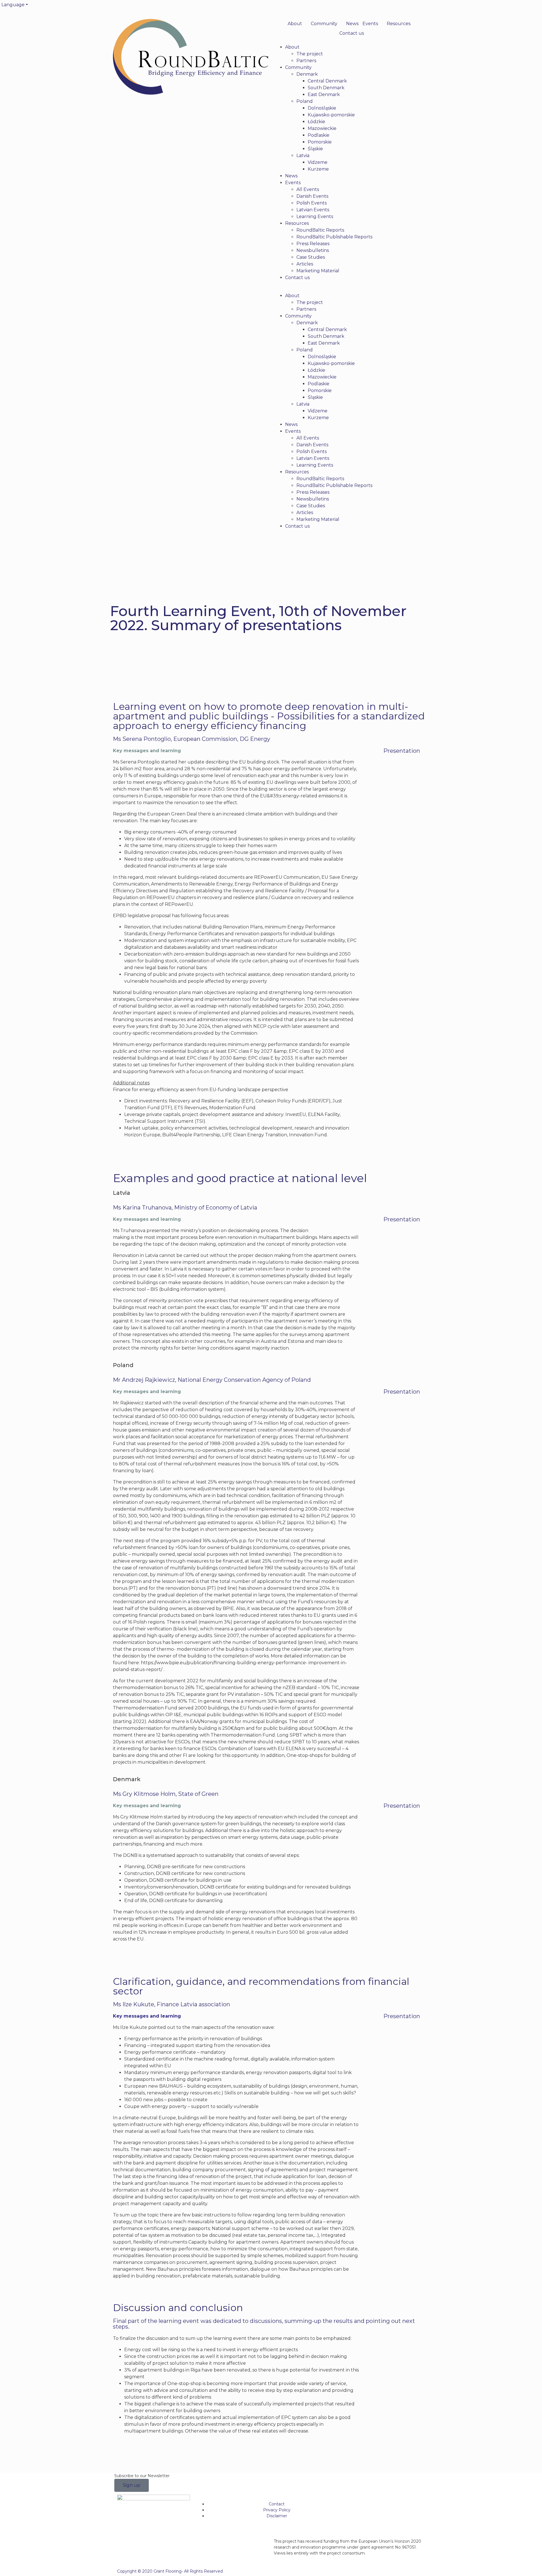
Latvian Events (313, 210)
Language (13, 5)
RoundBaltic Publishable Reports (334, 237)
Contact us (352, 33)
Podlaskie (319, 135)
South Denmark (326, 88)
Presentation (402, 751)
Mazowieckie (322, 128)
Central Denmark (327, 81)
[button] (351, 289)
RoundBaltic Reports (320, 230)
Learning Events (315, 217)
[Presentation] (372, 754)
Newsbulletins (313, 250)
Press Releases (313, 244)
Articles (305, 264)
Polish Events (312, 203)
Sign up (132, 2485)
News (352, 24)
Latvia (303, 155)
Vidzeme (318, 162)
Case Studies (311, 257)
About (295, 24)
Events (370, 24)
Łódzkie (316, 122)
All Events (308, 189)
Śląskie (315, 149)
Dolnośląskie (322, 108)
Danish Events (312, 196)
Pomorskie (320, 142)
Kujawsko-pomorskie (331, 115)
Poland (305, 101)
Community (324, 24)
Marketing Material (318, 271)
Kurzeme (318, 169)
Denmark (307, 74)
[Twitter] (278, 7)
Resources (399, 24)
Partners (306, 61)
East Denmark (324, 94)
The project (310, 54)
